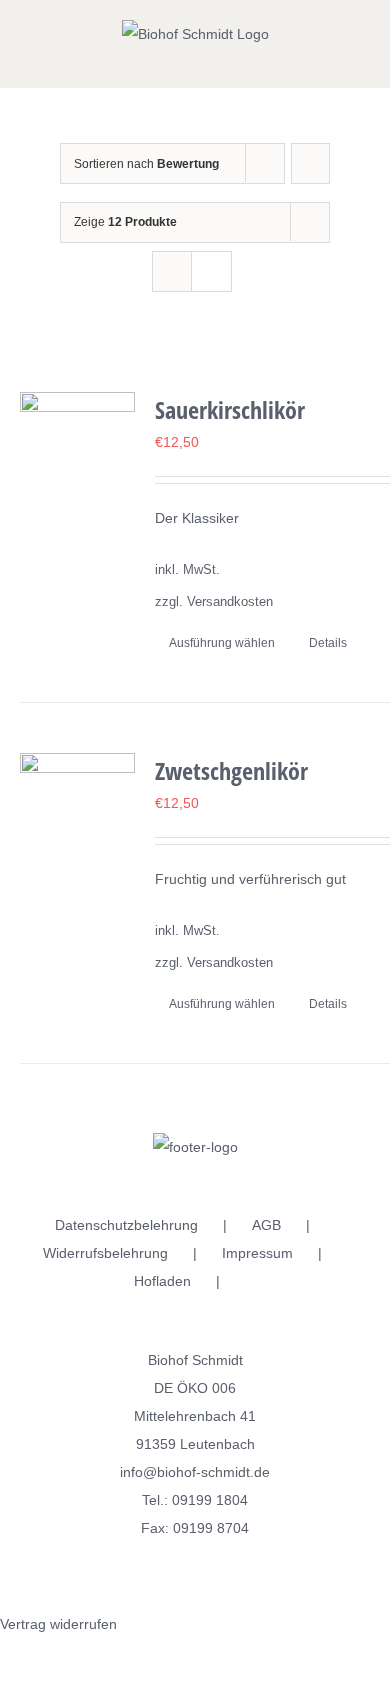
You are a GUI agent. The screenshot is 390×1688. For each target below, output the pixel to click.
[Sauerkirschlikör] (77, 449)
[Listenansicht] (211, 271)
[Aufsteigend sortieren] (310, 163)
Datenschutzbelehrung (126, 1225)
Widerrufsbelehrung (105, 1253)
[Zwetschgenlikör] (77, 810)
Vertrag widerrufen (58, 1624)
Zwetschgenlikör (231, 770)
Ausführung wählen (222, 643)
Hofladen (162, 1281)
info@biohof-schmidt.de (195, 1472)
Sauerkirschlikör (230, 409)
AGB (266, 1225)
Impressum (257, 1253)
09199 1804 (210, 1500)
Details (328, 643)
